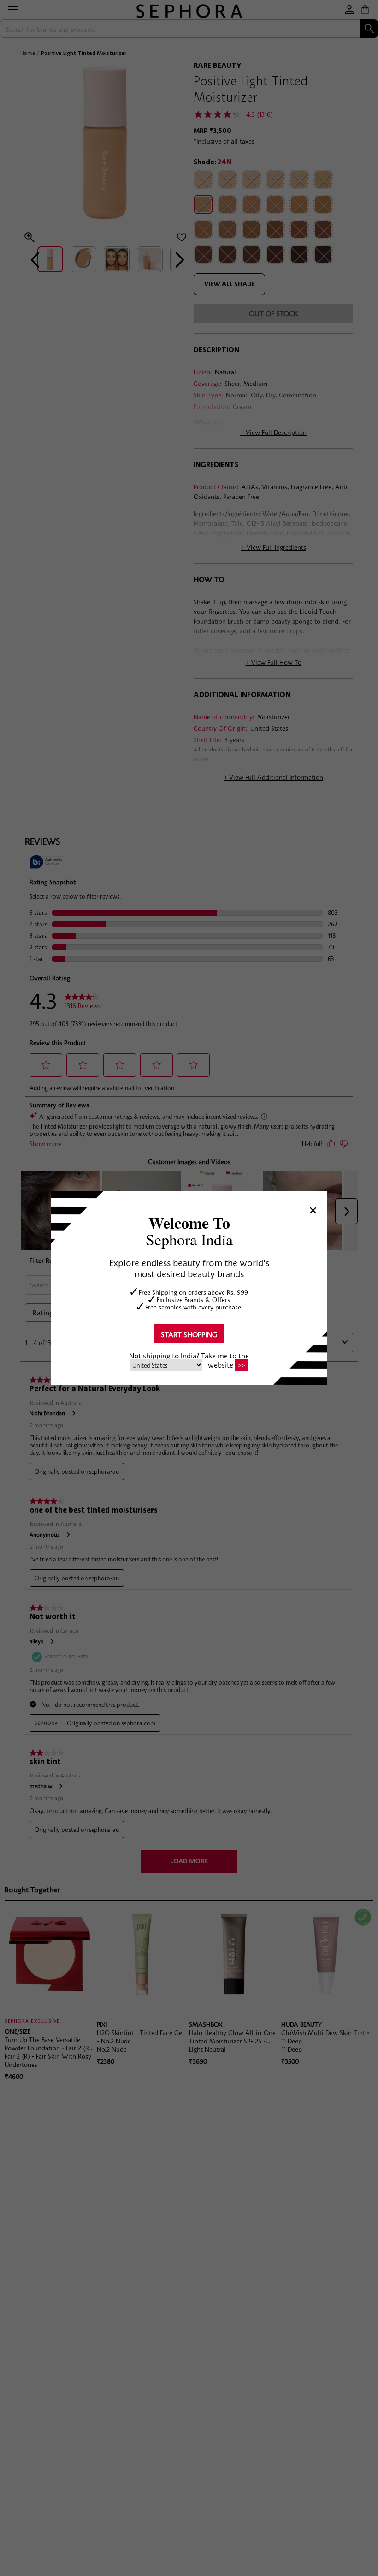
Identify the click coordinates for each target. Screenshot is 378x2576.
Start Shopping (189, 1334)
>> (242, 1365)
